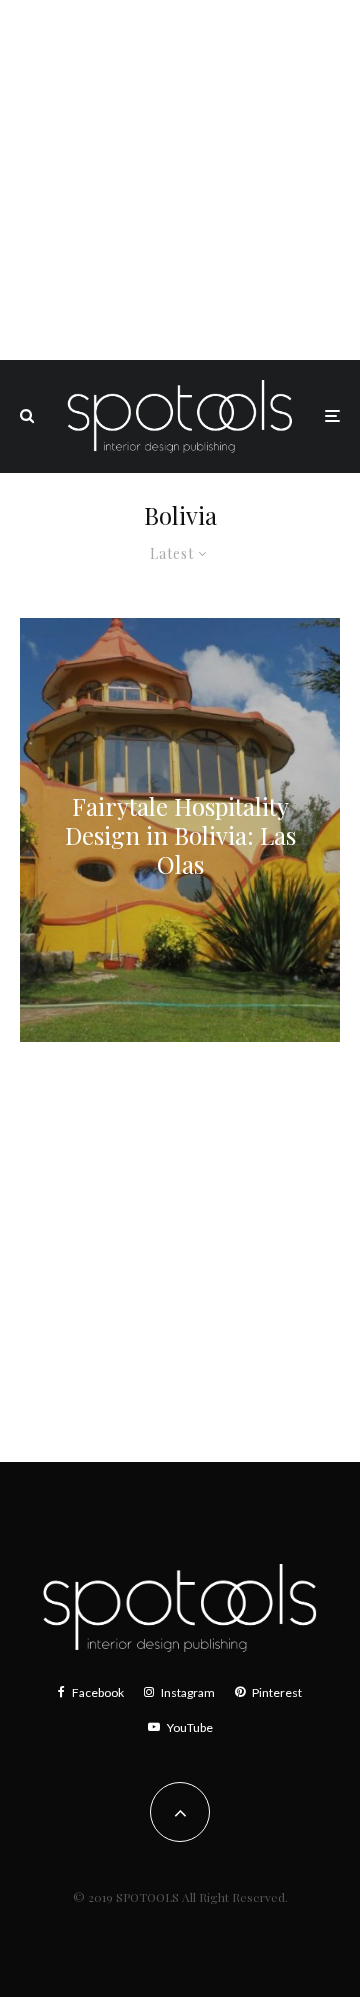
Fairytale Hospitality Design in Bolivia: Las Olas (180, 835)
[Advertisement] (180, 180)
